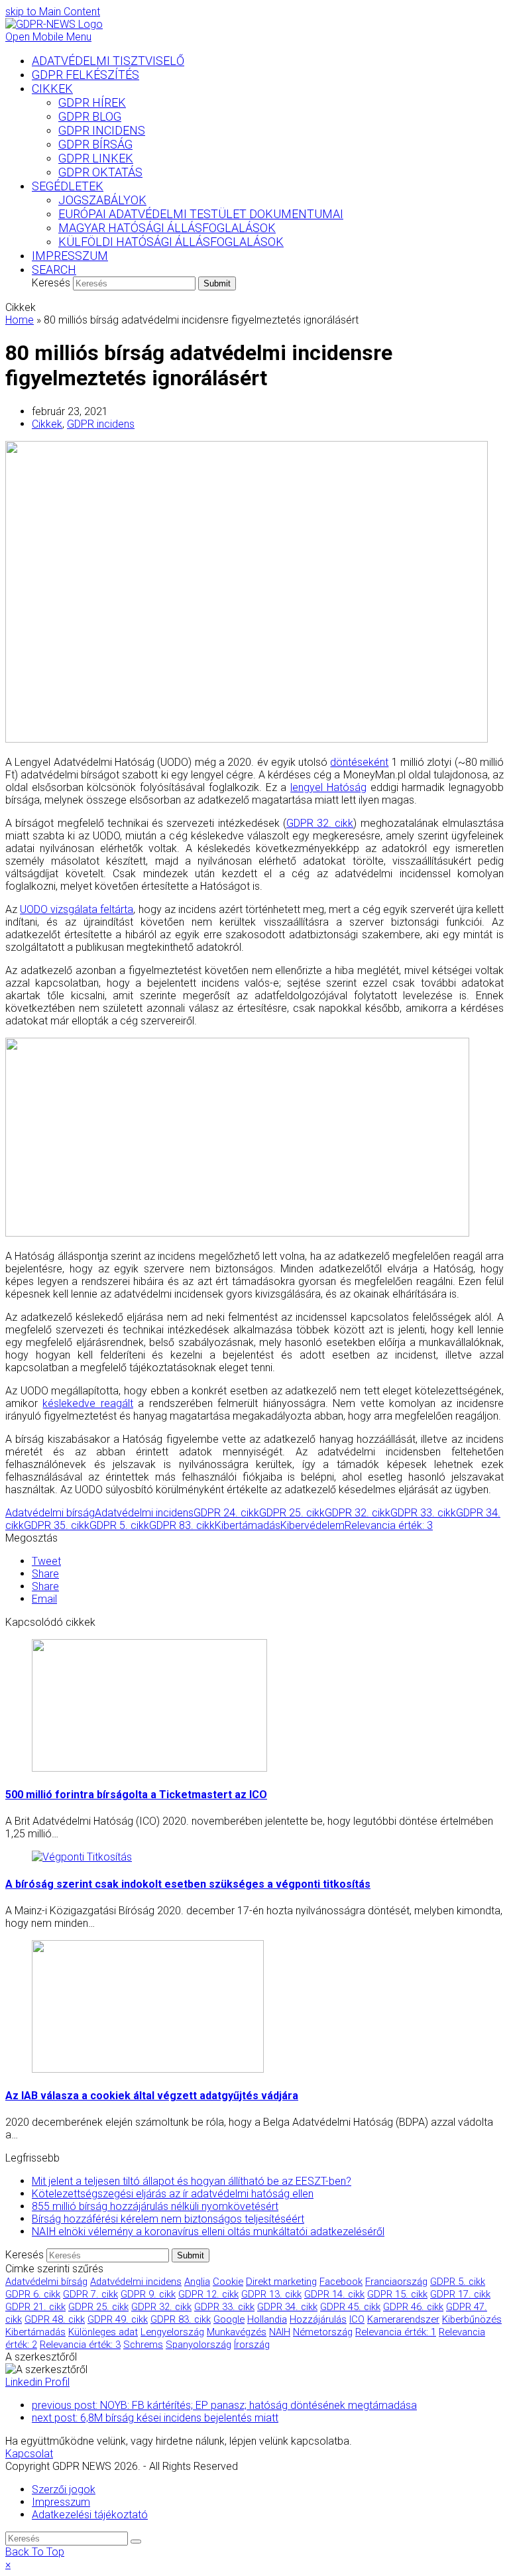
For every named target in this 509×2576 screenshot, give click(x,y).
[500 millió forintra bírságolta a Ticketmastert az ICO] (149, 1768)
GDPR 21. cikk (35, 2307)
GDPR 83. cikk (182, 1525)
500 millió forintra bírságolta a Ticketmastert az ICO (136, 1795)
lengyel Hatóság (328, 787)
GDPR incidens (101, 424)
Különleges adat (103, 2332)
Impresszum (61, 2502)
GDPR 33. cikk (423, 1513)
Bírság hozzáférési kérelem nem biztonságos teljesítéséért (168, 2219)
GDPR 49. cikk (118, 2319)
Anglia (197, 2282)
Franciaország (396, 2282)
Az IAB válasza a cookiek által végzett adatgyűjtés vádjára (152, 2096)
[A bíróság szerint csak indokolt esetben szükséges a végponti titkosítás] (82, 1857)
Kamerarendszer (403, 2319)
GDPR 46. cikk (413, 2307)
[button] (46, 1561)
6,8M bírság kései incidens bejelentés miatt (155, 2418)
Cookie (228, 2282)
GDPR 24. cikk (226, 1513)
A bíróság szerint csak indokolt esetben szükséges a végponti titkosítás (188, 1884)
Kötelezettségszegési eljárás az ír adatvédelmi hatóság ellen (173, 2194)
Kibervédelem (312, 1525)
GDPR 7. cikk (90, 2294)
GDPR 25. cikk (292, 1513)
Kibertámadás (248, 1525)
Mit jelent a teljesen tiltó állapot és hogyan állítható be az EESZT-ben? (192, 2181)
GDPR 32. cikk (320, 823)
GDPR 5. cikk (119, 1525)
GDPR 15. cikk (397, 2294)
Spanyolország (198, 2345)
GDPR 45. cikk (350, 2307)
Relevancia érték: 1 (396, 2332)
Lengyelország (172, 2332)
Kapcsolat (29, 2454)
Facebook (341, 2282)
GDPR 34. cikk (287, 2307)
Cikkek (47, 424)
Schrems (143, 2345)
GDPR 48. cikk (55, 2319)
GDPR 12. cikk (208, 2294)
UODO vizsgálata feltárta (77, 909)
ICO (357, 2319)
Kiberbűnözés (472, 2319)
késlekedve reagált (87, 1403)
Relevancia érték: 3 (389, 1525)
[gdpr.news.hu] (254, 24)
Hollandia (267, 2319)
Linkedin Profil (37, 2382)
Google (229, 2319)
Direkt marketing (281, 2282)
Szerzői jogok (64, 2489)
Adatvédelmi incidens (144, 1513)
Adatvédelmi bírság (50, 1513)
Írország (252, 2345)
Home (20, 320)
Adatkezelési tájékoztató (90, 2515)
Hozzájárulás (318, 2319)
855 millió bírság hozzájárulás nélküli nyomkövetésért (155, 2206)
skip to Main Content (53, 12)
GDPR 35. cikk (57, 1525)
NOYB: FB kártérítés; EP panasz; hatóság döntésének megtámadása (224, 2405)
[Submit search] (136, 2542)
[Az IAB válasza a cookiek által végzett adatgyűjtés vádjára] (148, 2069)
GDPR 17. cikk (460, 2294)
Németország (323, 2332)
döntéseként (359, 762)
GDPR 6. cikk (33, 2294)
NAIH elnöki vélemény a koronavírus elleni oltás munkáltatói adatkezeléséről (208, 2232)
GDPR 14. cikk (334, 2294)
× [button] (8, 2564)
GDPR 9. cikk (148, 2294)
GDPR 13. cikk (271, 2294)
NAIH (280, 2332)
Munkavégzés (237, 2332)
